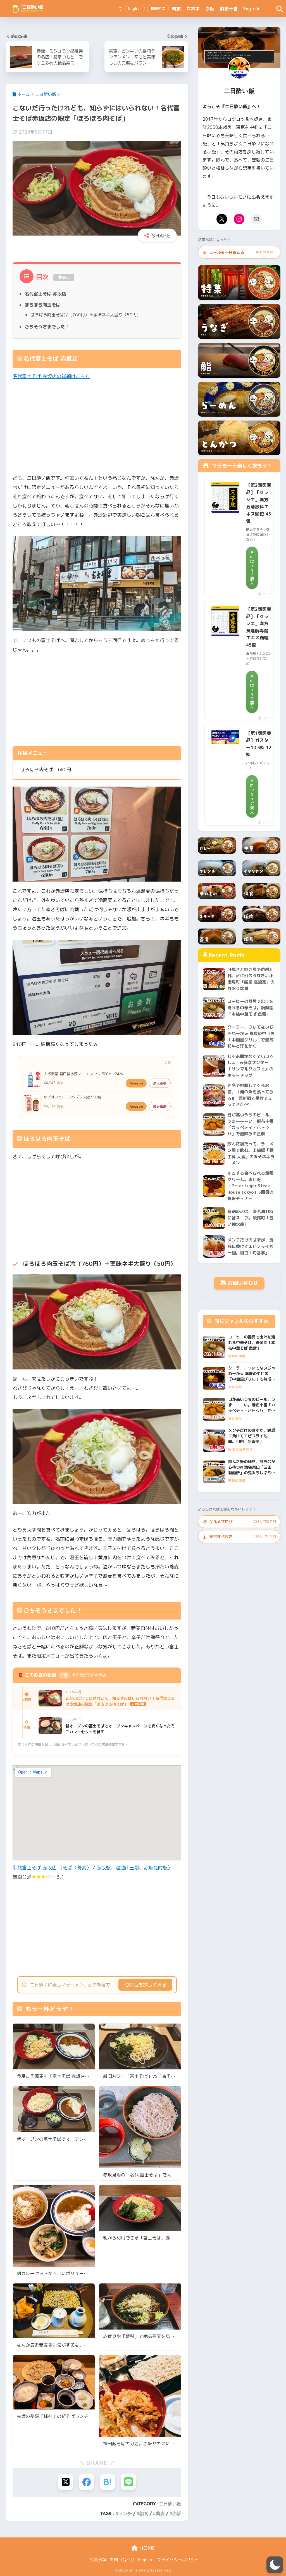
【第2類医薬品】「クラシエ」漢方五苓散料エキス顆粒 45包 (259, 503)
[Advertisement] (104, 427)
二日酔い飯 (170, 2504)
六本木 (193, 9)
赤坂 (210, 9)
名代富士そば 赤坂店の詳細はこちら (51, 376)
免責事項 (98, 2560)
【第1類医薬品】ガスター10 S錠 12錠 (259, 744)
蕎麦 (160, 2513)
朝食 (176, 9)
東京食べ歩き (239, 1536)
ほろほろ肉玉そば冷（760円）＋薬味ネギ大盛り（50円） (86, 315)
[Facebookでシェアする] (86, 2482)
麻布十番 (229, 9)
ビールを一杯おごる (239, 252)
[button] (275, 2565)
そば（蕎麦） (77, 1868)
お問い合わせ (243, 1283)
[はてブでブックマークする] (107, 2482)
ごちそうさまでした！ (47, 327)
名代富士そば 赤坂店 (45, 294)
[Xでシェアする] (65, 2482)
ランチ (125, 2513)
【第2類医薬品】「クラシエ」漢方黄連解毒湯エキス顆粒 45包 (259, 627)
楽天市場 (160, 1083)
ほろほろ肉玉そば (42, 305)
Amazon (136, 1083)
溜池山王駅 (127, 1868)
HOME (146, 2548)
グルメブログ (239, 1522)
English (251, 9)
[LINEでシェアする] (128, 2482)
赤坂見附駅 (156, 1868)
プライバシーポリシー (178, 2560)
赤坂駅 (103, 1868)
